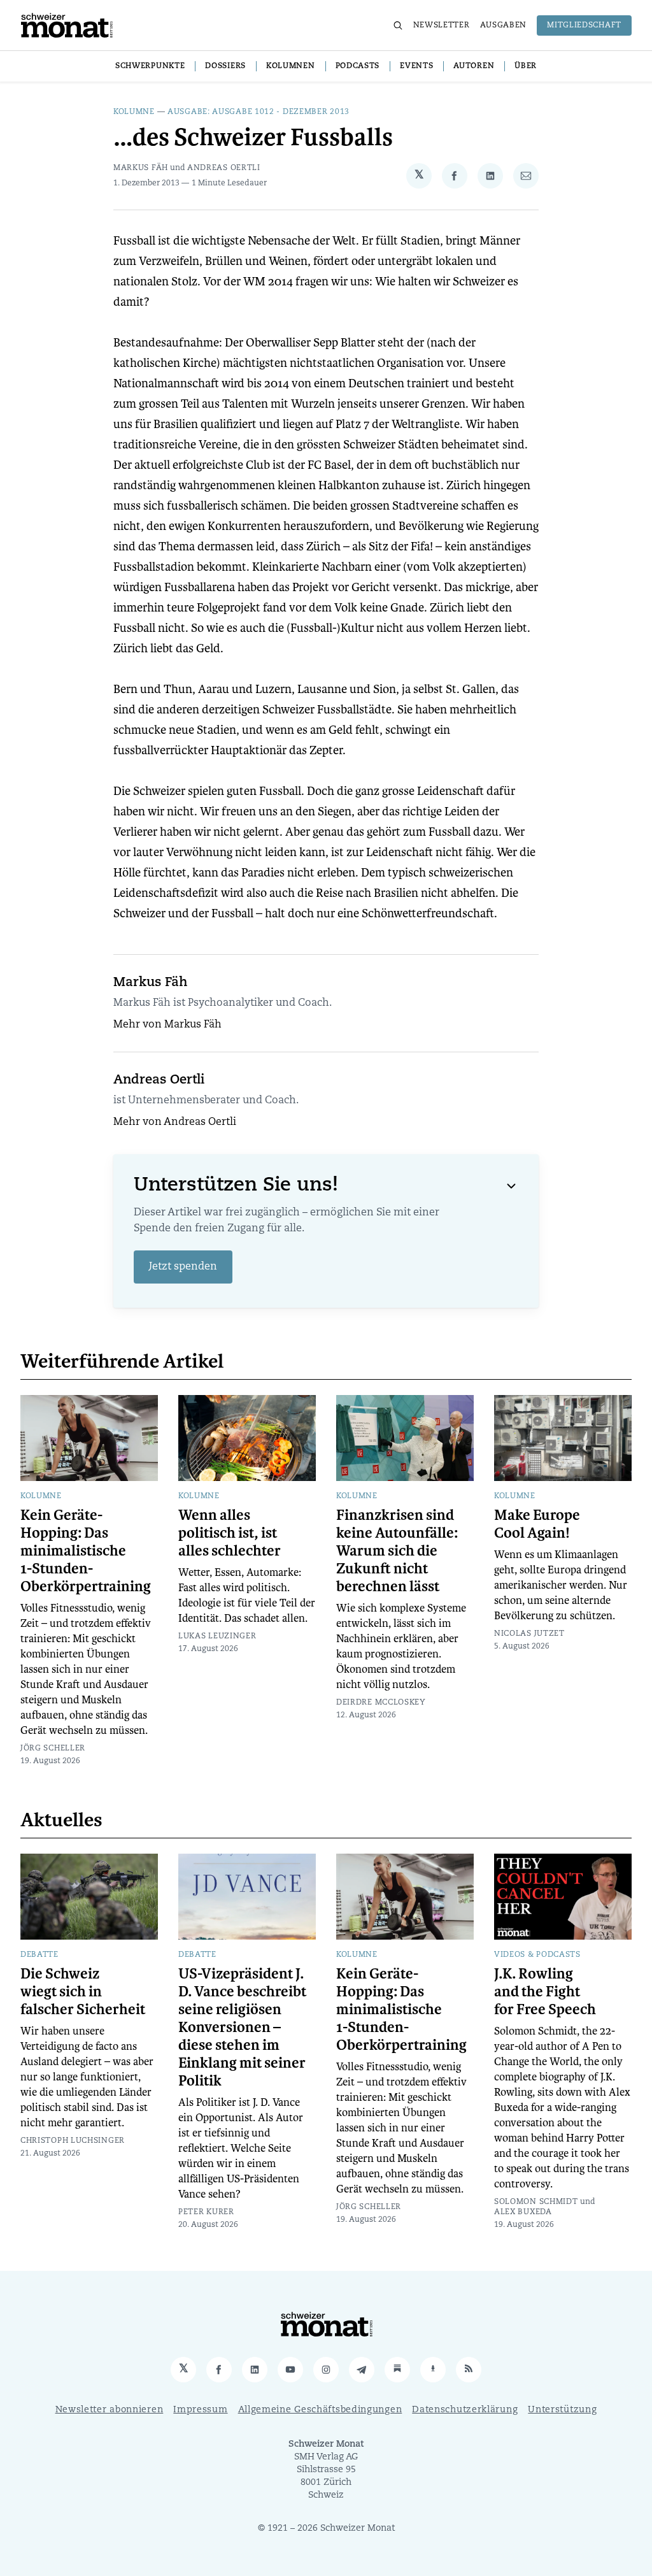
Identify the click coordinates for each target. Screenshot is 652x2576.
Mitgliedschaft (584, 25)
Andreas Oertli (224, 168)
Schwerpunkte (150, 66)
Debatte (39, 1955)
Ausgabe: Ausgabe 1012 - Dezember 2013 (259, 112)
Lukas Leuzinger (217, 1636)
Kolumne (134, 112)
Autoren (474, 66)
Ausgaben (504, 25)
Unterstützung (562, 2410)
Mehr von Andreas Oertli (175, 1122)
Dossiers (225, 66)
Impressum (200, 2410)
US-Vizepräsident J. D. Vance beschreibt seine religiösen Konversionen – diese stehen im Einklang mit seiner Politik (242, 2028)
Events (416, 66)
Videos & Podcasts (537, 1955)
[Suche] (398, 25)
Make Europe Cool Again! (537, 1524)
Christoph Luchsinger (73, 2141)
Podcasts (358, 66)
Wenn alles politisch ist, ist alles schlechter (230, 1533)
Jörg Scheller (53, 1749)
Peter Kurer (206, 2212)
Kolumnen (291, 66)
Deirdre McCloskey (381, 1703)
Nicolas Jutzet (529, 1634)
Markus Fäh (141, 168)
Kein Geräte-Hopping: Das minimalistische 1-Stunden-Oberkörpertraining (86, 1551)
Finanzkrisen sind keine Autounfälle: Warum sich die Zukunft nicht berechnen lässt (397, 1551)
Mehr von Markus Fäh (167, 1025)
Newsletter (442, 25)
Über (526, 66)
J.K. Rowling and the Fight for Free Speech (545, 1992)
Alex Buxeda (523, 2212)
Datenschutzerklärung (465, 2410)
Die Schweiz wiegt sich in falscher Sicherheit (83, 1992)
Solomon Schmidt (536, 2202)
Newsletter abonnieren (110, 2410)
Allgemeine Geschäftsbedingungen (320, 2410)
